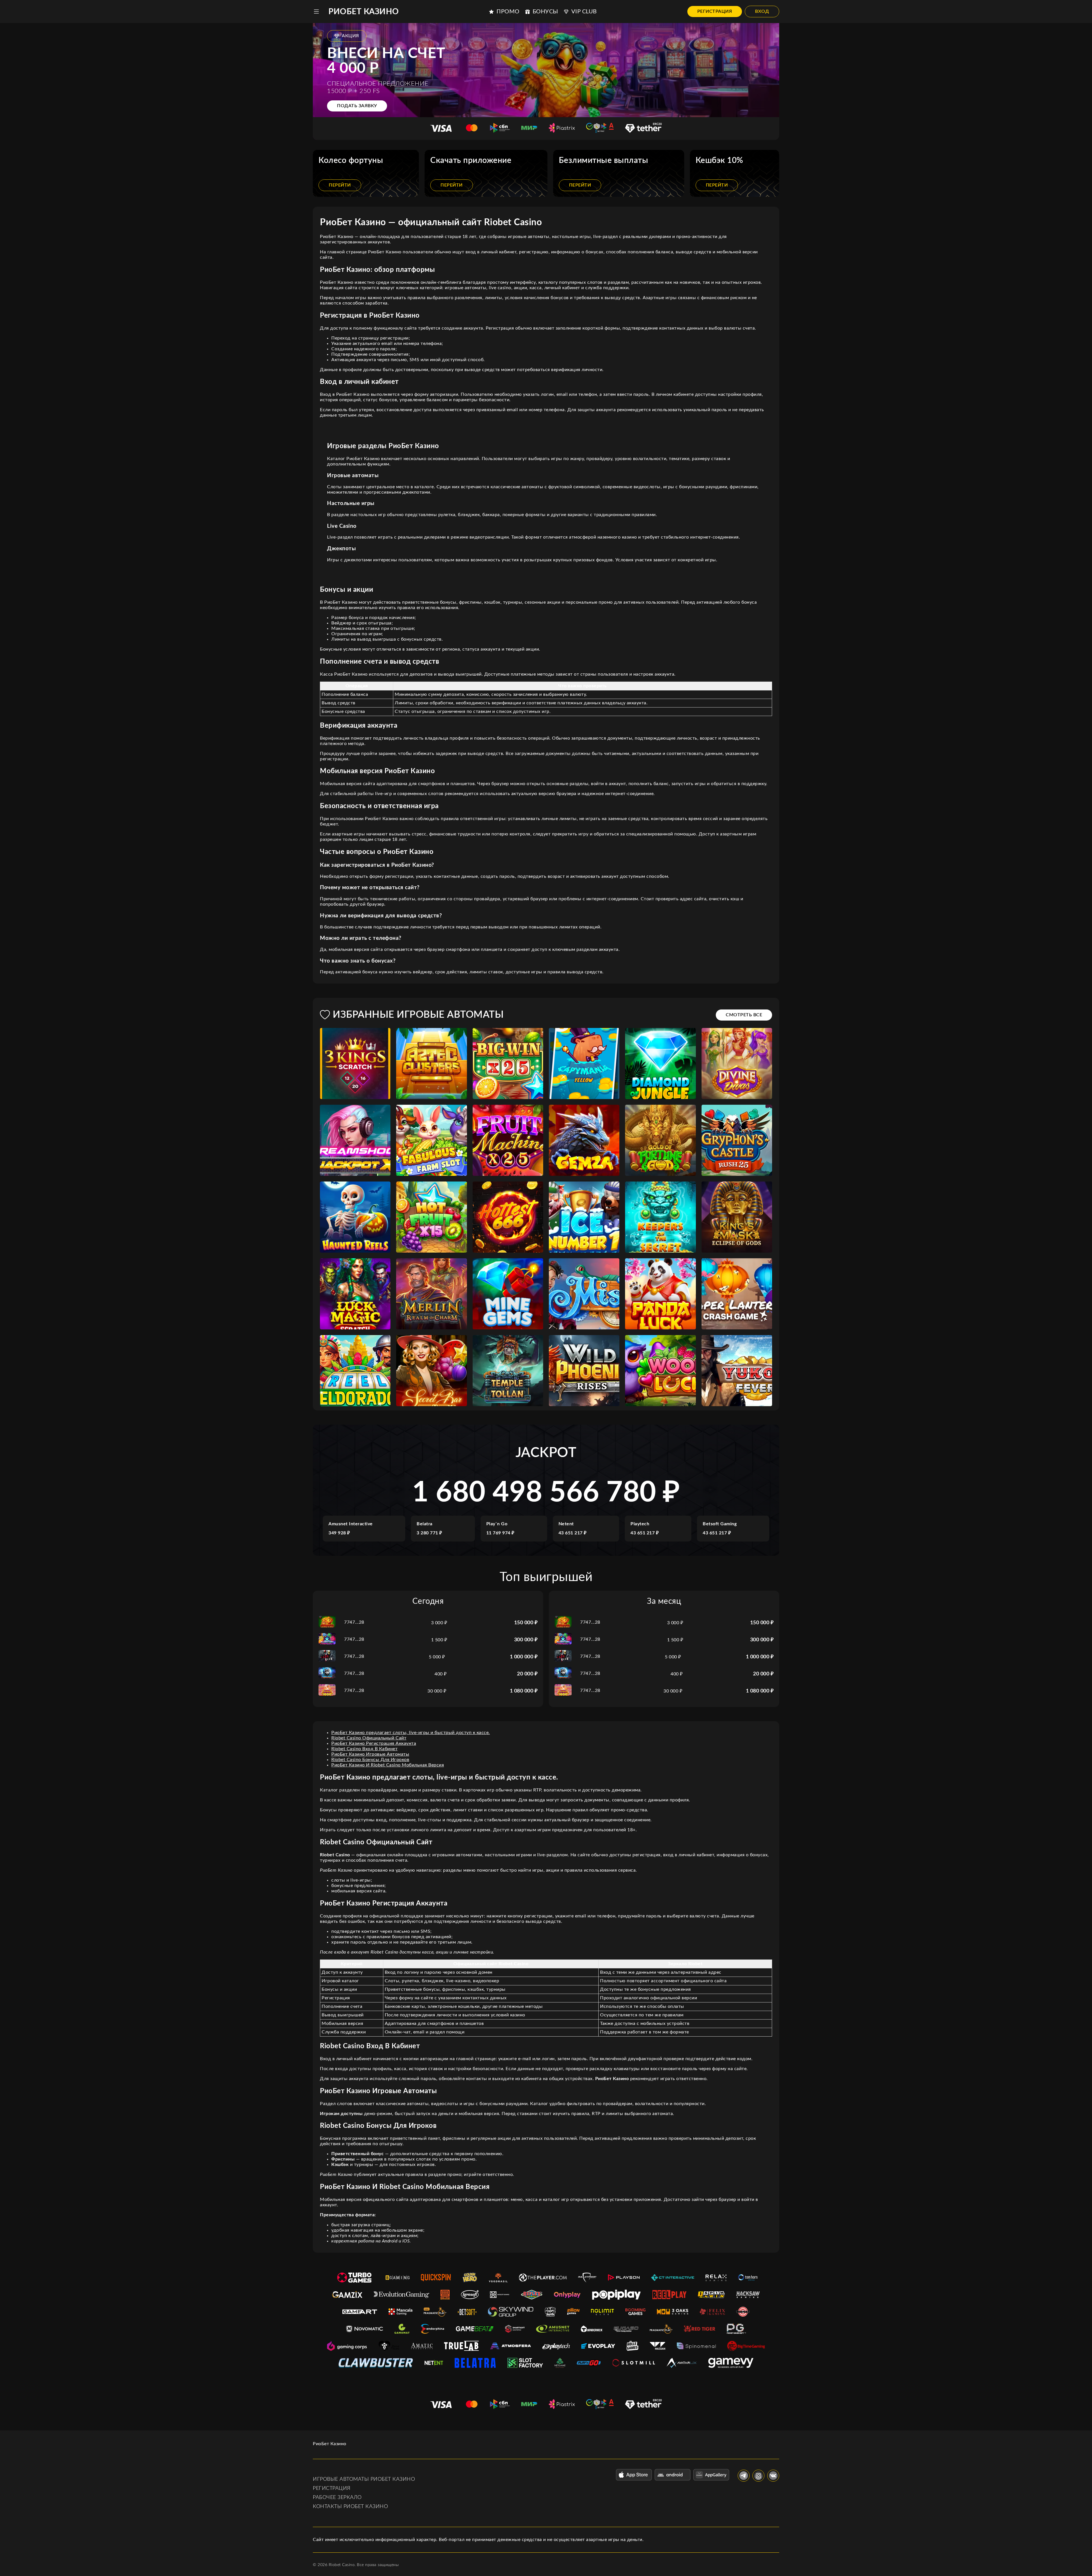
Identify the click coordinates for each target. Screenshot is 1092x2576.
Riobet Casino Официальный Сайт (369, 1738)
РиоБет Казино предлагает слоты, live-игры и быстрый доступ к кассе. (411, 1733)
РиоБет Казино (364, 12)
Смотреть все (744, 1015)
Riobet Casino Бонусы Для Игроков (370, 1760)
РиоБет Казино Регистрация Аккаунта (374, 1743)
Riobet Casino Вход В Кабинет (364, 1749)
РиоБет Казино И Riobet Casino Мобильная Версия (388, 1765)
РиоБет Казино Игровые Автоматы (370, 1754)
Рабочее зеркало (337, 2498)
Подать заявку (357, 106)
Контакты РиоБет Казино (350, 2507)
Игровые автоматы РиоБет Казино (364, 2479)
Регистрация (715, 11)
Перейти (340, 185)
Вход (762, 11)
